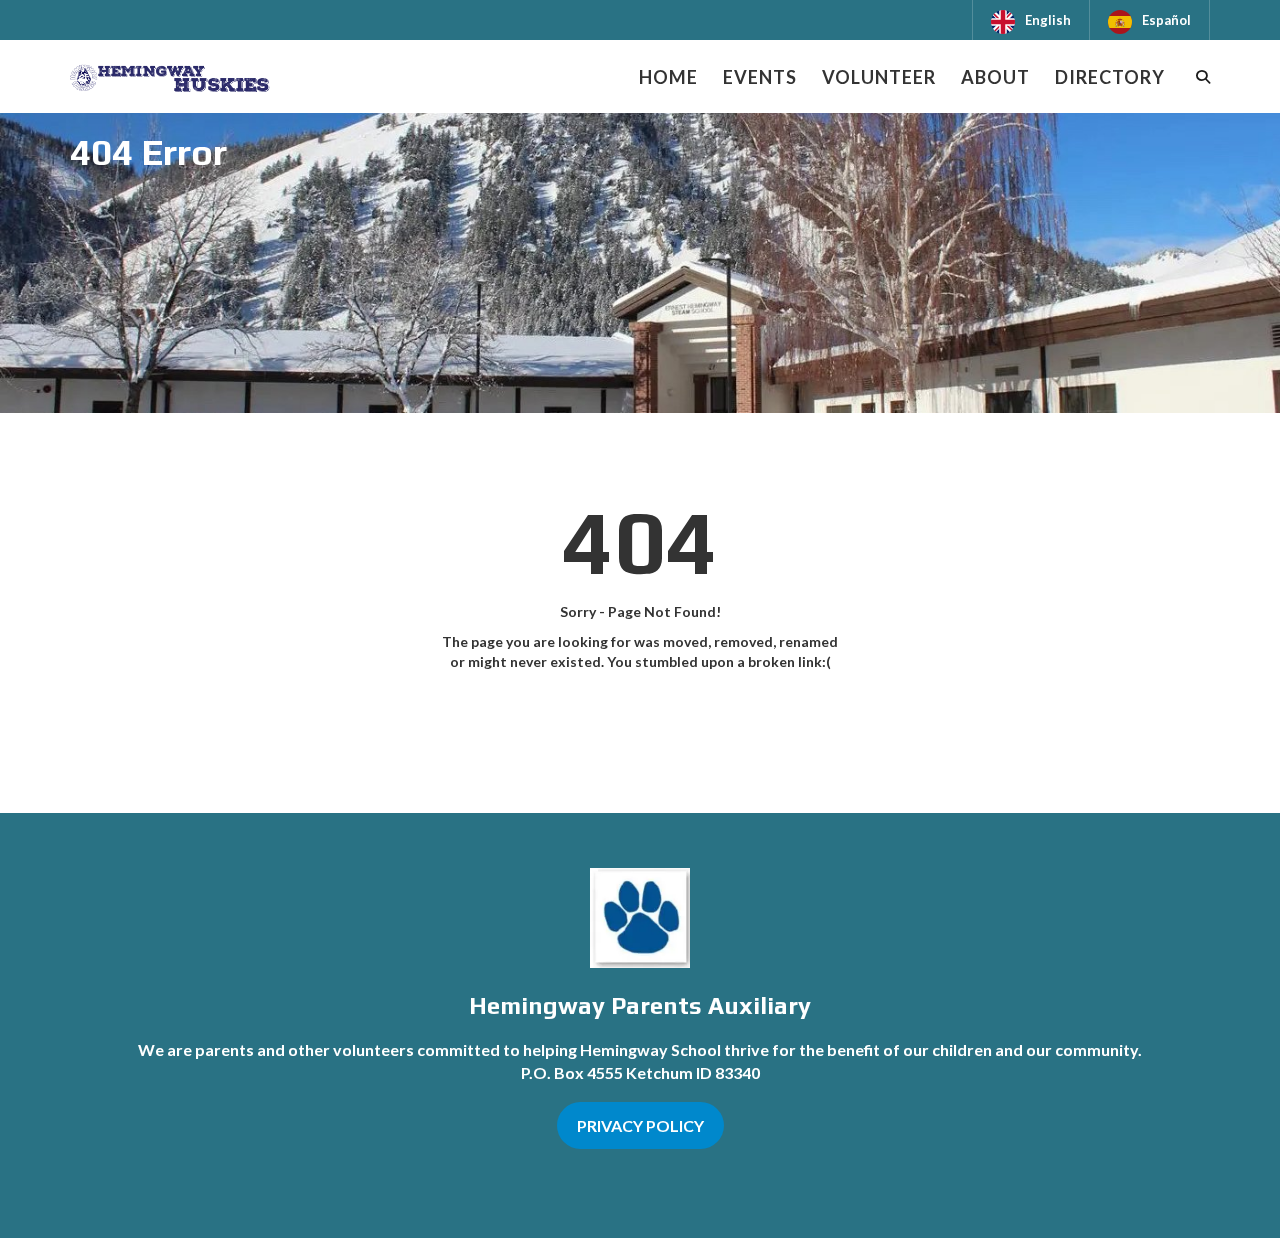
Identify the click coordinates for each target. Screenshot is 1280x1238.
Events (760, 77)
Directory (1110, 77)
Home (668, 77)
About (995, 77)
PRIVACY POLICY (640, 1125)
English (1048, 20)
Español (1166, 20)
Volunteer (879, 77)
